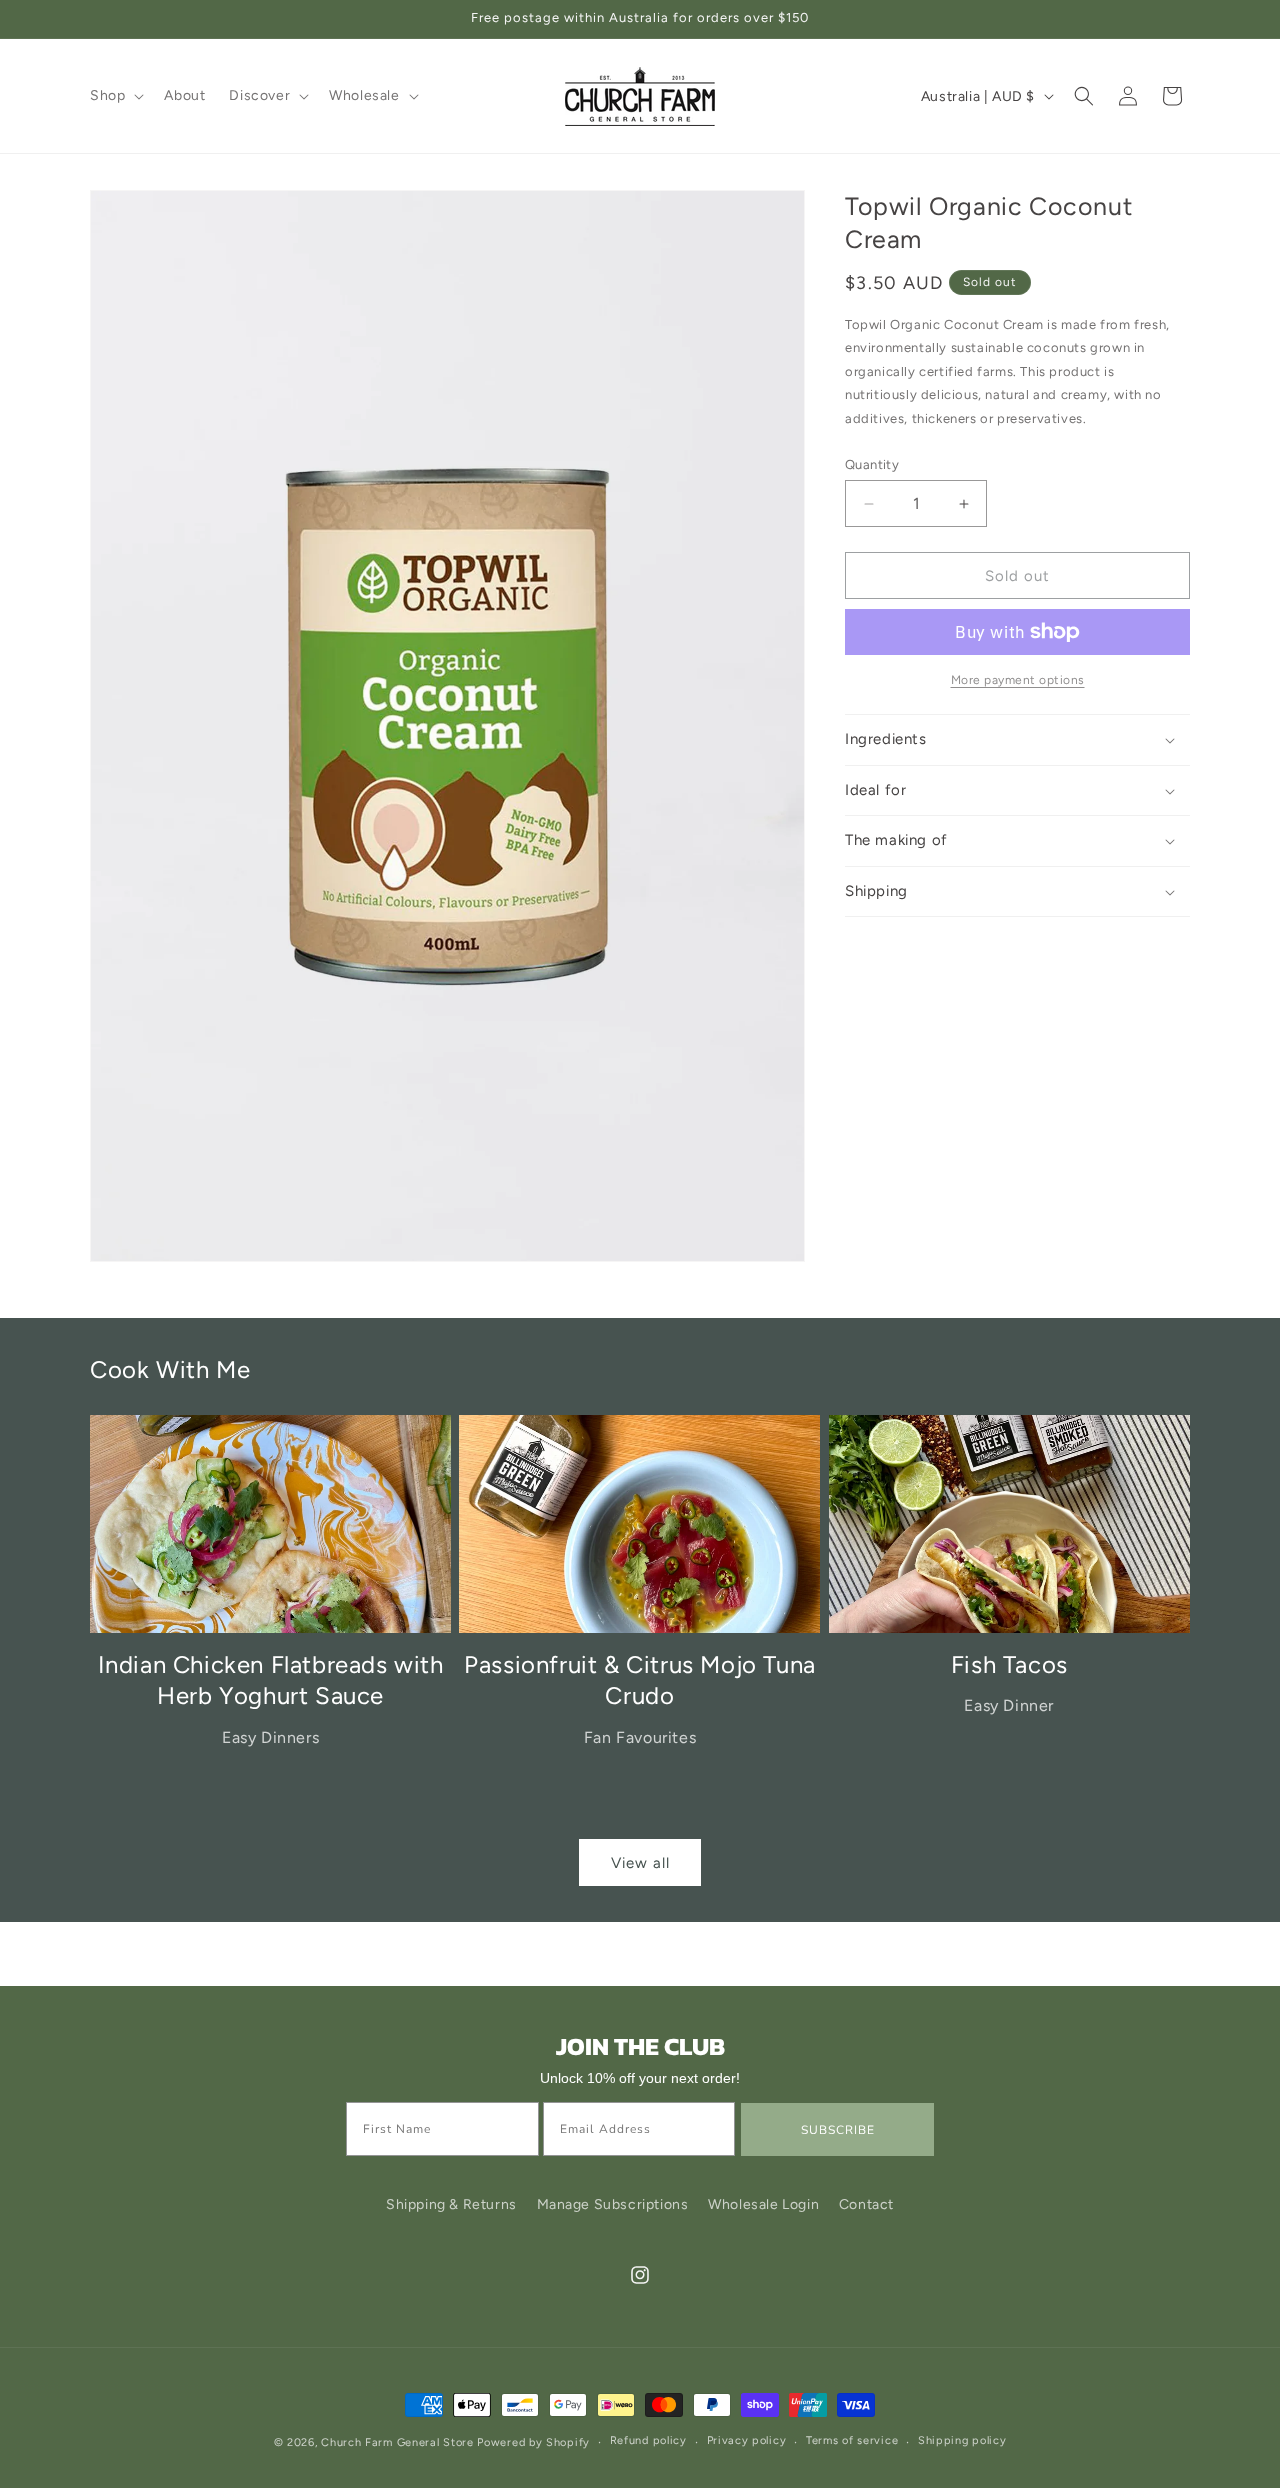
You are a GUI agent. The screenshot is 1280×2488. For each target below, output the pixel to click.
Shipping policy (962, 2441)
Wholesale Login (763, 2204)
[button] (115, 96)
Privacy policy (747, 2441)
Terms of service (852, 2441)
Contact (866, 2204)
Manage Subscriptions (613, 2204)
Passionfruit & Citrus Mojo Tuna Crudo (640, 1680)
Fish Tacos (1009, 1664)
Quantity (872, 464)
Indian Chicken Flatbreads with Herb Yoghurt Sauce (271, 1680)
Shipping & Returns (451, 2204)
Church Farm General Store (397, 2442)
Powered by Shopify (533, 2442)
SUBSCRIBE (838, 2130)
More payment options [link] (1018, 680)
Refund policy (648, 2441)
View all (640, 1863)
